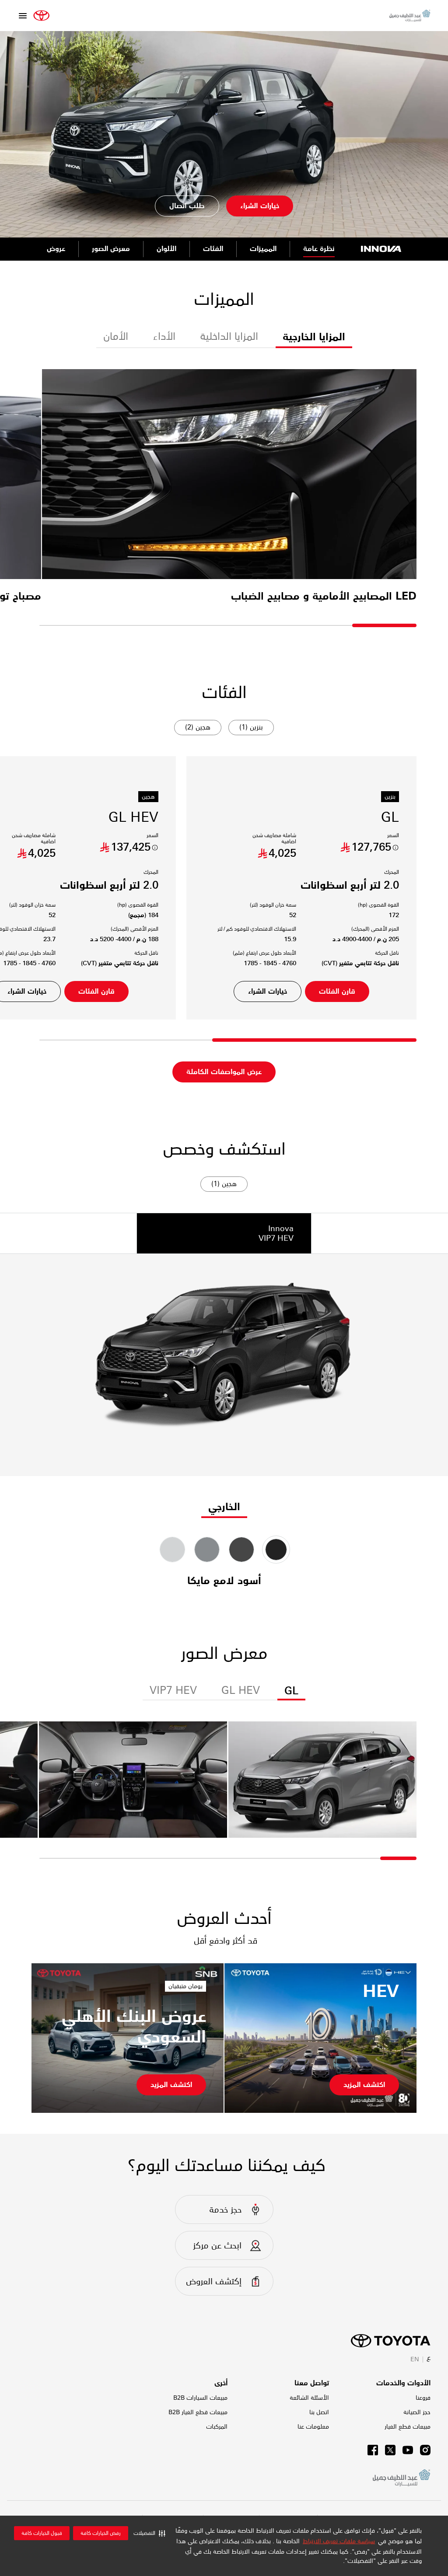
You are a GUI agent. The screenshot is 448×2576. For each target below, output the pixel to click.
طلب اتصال (187, 206)
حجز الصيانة (417, 2412)
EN (415, 2359)
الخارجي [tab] (224, 1506)
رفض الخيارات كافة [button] (101, 2533)
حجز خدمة (225, 2209)
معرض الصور (111, 249)
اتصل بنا (319, 2412)
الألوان (166, 249)
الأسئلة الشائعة (309, 2398)
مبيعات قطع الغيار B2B (198, 2412)
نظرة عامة (319, 249)
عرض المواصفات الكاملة (224, 1072)
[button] (149, 2533)
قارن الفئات (337, 991)
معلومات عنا (313, 2426)
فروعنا (423, 2398)
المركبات (217, 2426)
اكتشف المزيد (364, 2085)
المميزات (263, 249)
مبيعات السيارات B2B (200, 2398)
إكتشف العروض (214, 2281)
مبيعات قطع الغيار (408, 2426)
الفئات (213, 249)
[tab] (224, 1233)
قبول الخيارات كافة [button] (42, 2533)
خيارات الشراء (260, 206)
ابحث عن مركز (217, 2245)
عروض (56, 249)
